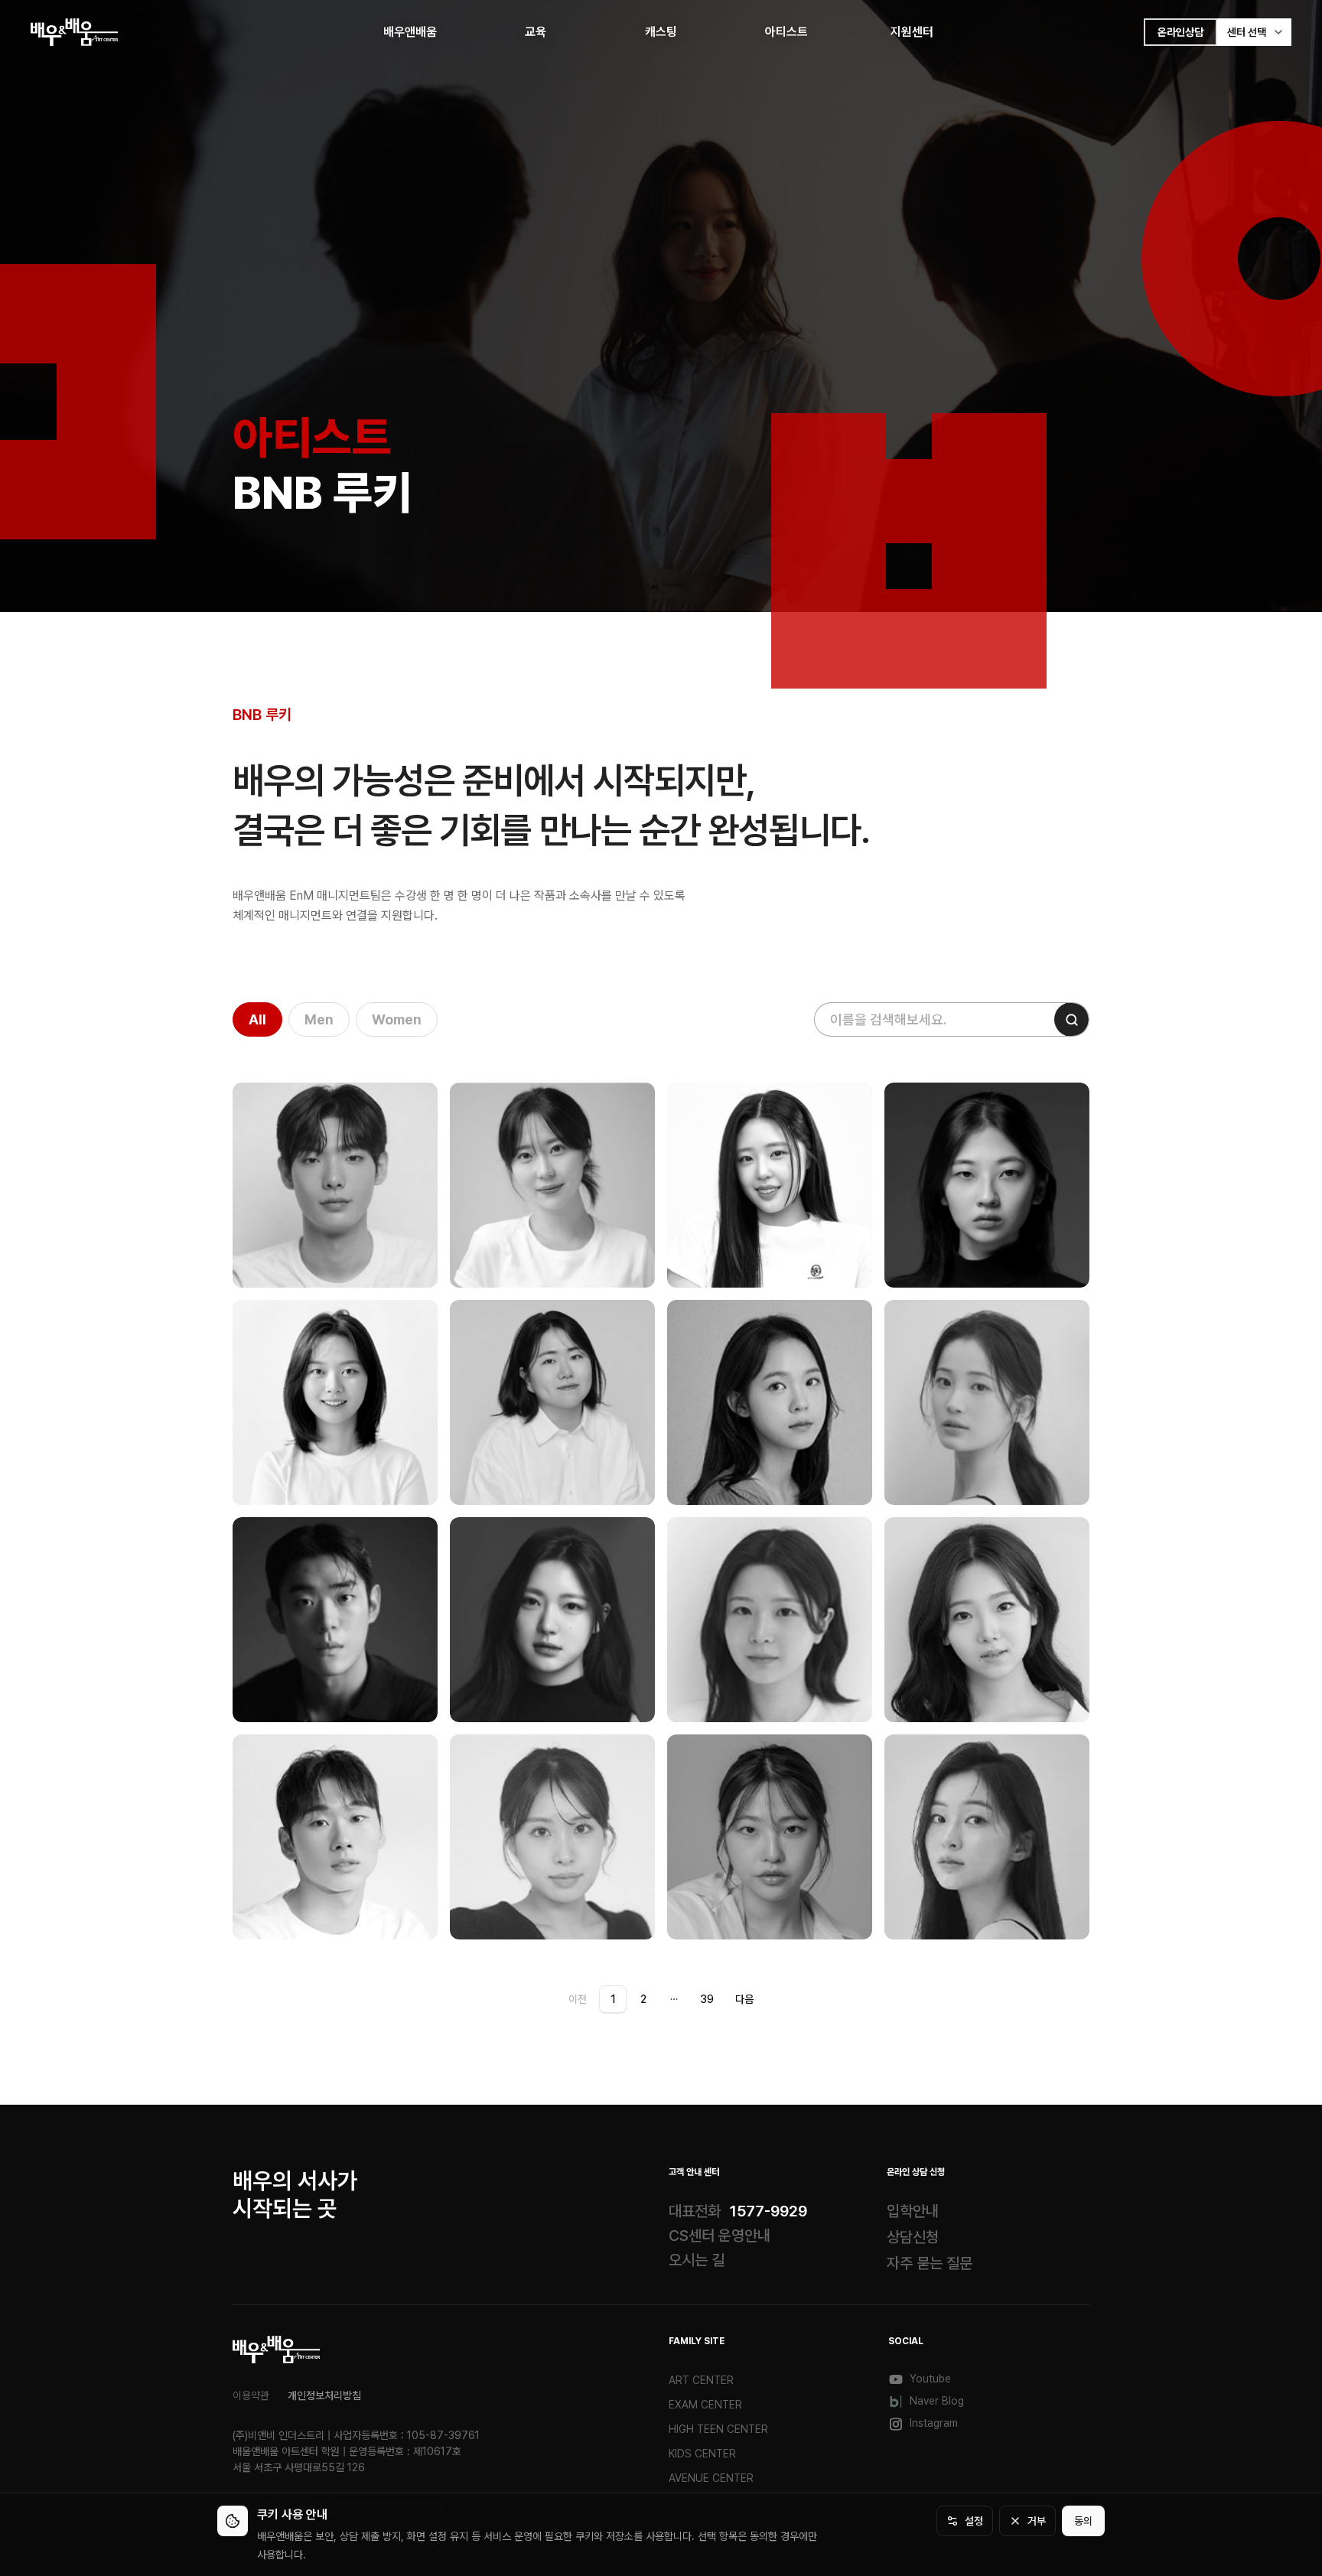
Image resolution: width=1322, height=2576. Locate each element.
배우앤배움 (410, 32)
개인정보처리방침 (324, 2395)
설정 (974, 2521)
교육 (536, 32)
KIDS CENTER (702, 2454)
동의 (1083, 2521)
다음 (744, 1999)
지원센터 (912, 32)
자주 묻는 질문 (930, 2263)
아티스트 (786, 32)
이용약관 (251, 2395)
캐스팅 (661, 32)
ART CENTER (701, 2380)
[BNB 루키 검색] (1071, 1019)
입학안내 (913, 2211)
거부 (1037, 2521)
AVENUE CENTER (711, 2478)
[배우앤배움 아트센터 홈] (277, 2350)
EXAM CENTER (705, 2405)
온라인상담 (1180, 32)
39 (707, 1999)
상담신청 (913, 2237)
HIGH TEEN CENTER (718, 2429)
